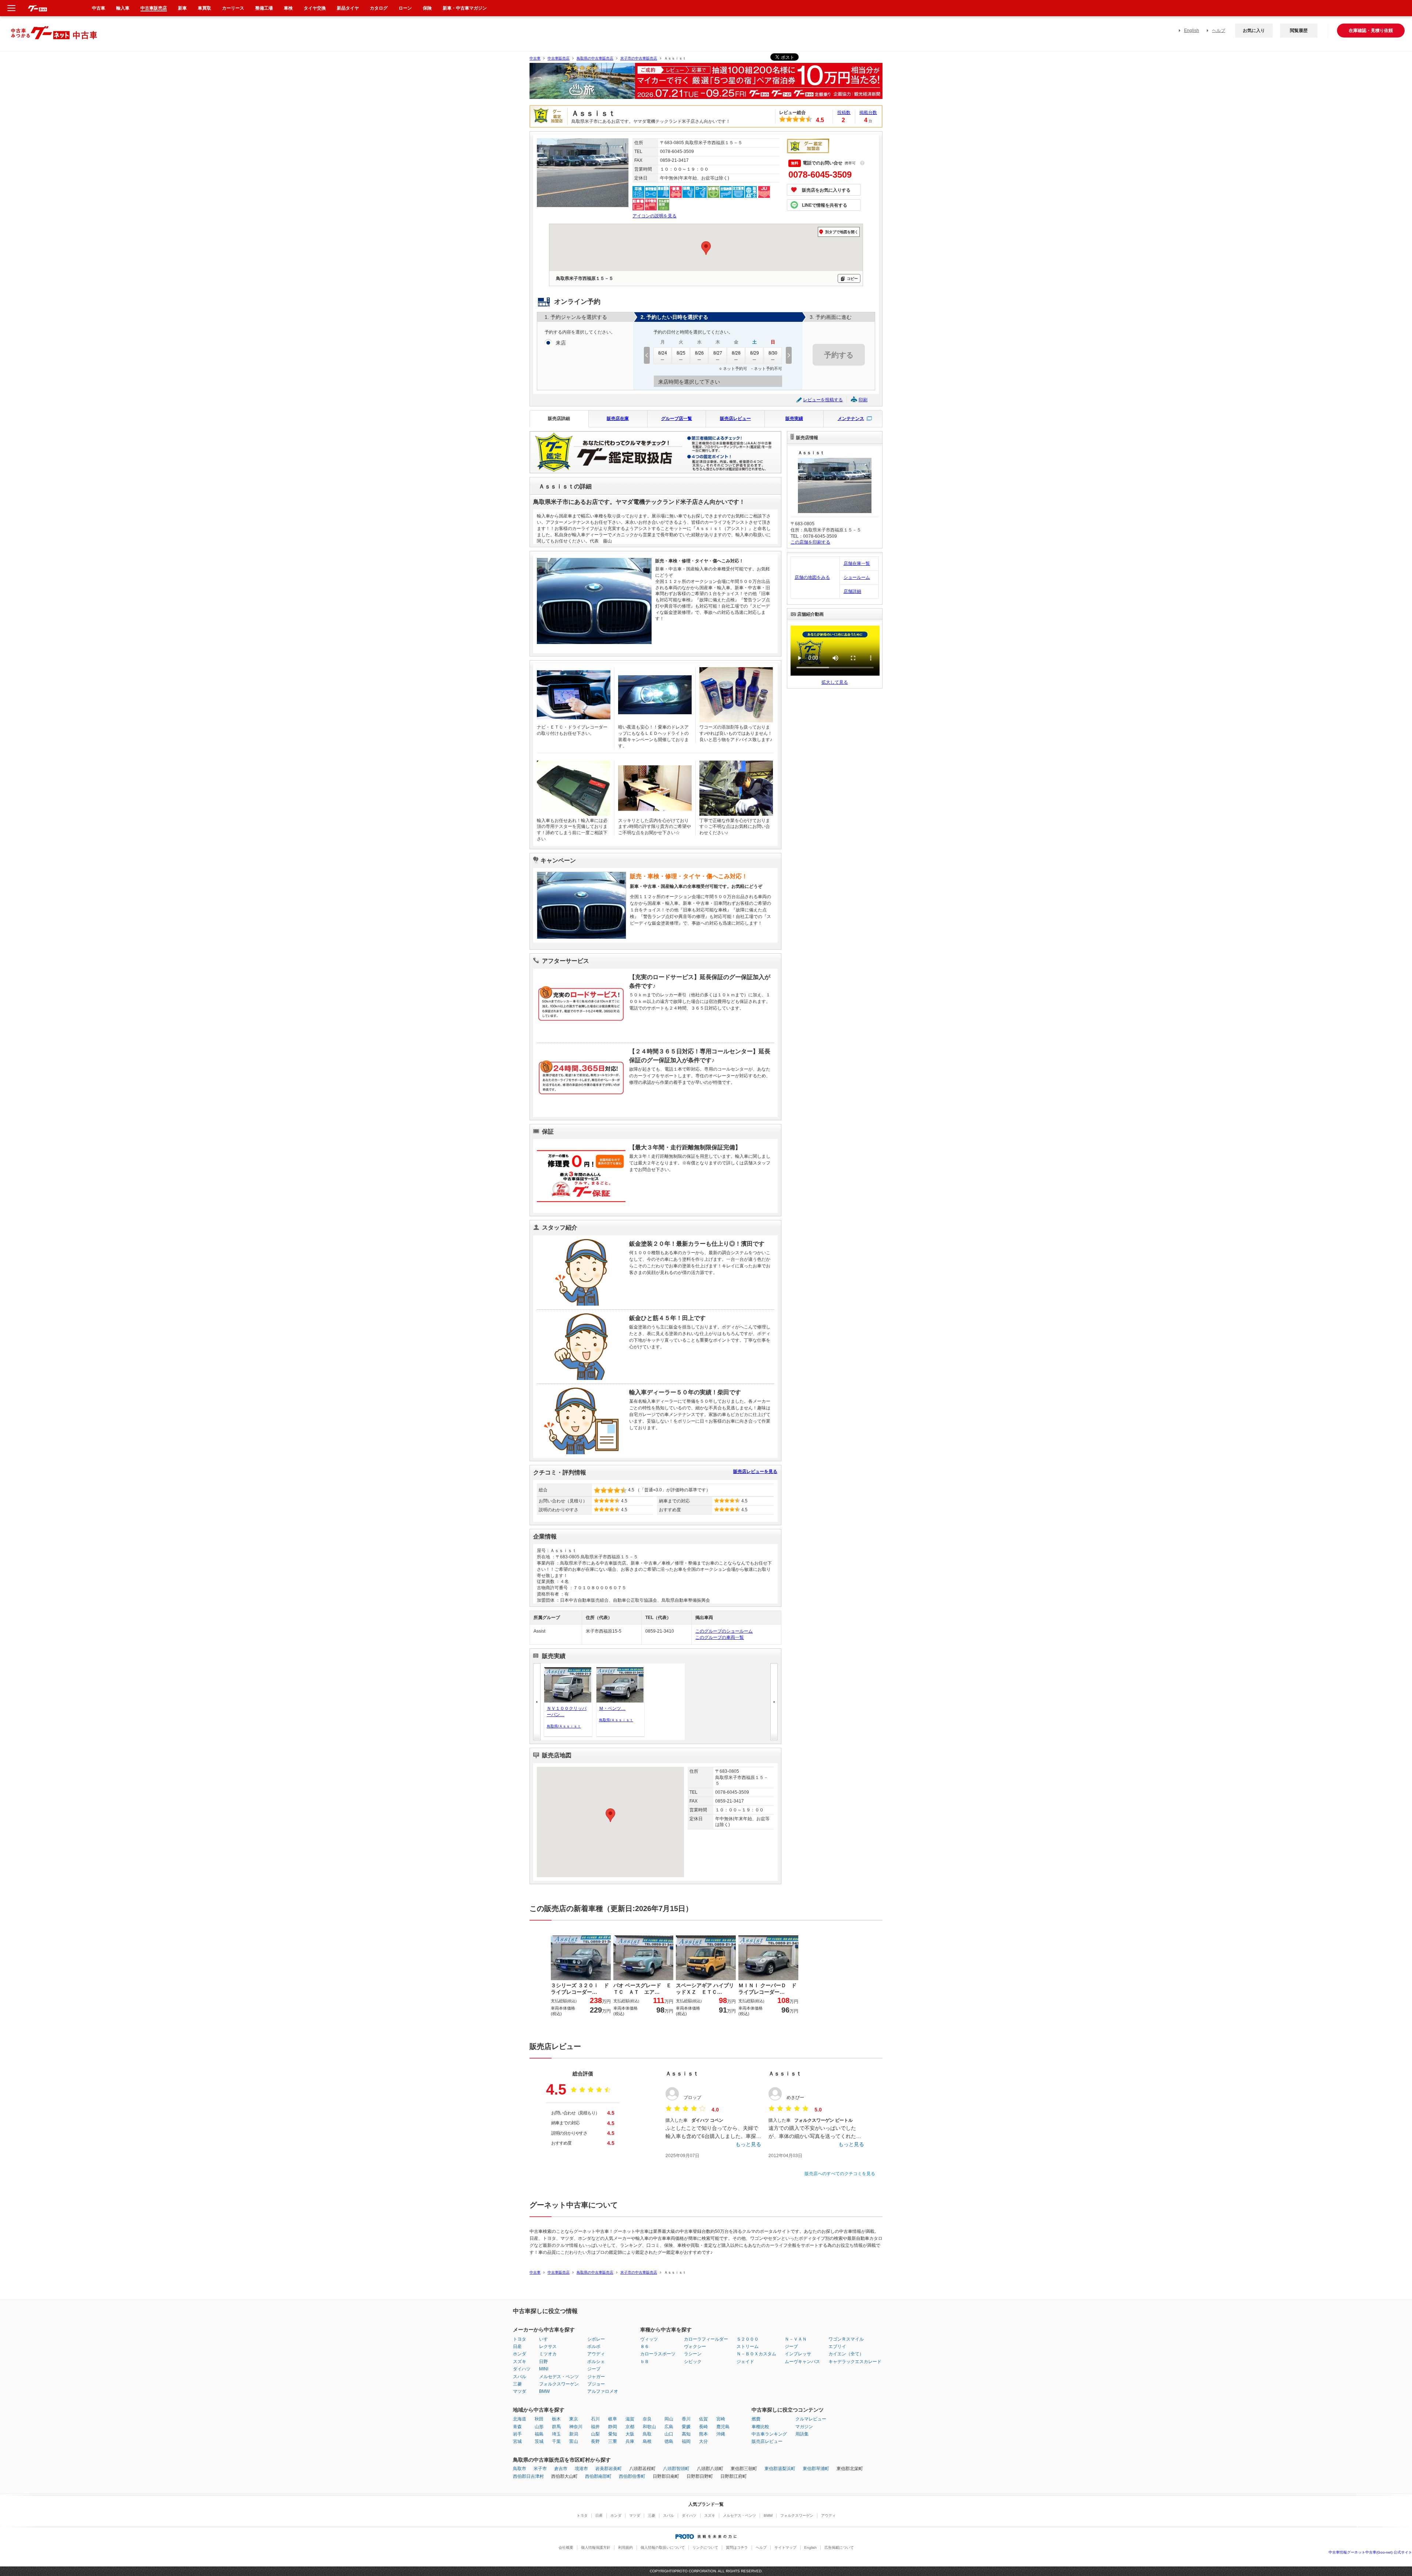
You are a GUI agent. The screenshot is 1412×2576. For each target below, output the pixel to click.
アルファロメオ (603, 2391)
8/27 (718, 353)
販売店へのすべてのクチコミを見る (840, 2174)
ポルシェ (596, 2362)
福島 (539, 2434)
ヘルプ (1219, 31)
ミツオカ (548, 2354)
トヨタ (520, 2339)
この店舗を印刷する (810, 542)
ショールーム (857, 577)
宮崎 (721, 2419)
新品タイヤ (348, 8)
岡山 (669, 2419)
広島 (669, 2427)
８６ (645, 2346)
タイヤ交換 (315, 8)
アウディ (596, 2354)
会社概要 (566, 2547)
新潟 (574, 2434)
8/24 (663, 353)
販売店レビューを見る (755, 1472)
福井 (595, 2427)
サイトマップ (785, 2547)
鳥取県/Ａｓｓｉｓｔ (564, 1726)
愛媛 (686, 2427)
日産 (517, 2346)
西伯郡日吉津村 (528, 2476)
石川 (595, 2419)
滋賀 (630, 2419)
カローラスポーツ (658, 2354)
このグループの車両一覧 (720, 1637)
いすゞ (546, 2339)
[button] (610, 1815)
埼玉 (556, 2434)
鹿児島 (723, 2427)
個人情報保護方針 (596, 2547)
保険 (427, 8)
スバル (520, 2377)
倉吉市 (561, 2469)
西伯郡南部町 (598, 2476)
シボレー (596, 2339)
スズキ (520, 2362)
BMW (544, 2391)
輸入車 (123, 8)
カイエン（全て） (846, 2354)
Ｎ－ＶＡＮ (796, 2339)
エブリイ (837, 2346)
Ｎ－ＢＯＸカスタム (756, 2354)
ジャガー (596, 2377)
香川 (686, 2419)
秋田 (539, 2419)
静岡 (613, 2427)
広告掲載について (839, 2547)
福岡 (686, 2441)
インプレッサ (798, 2354)
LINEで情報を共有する (825, 205)
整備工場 (264, 8)
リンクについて (705, 2547)
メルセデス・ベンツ (559, 2377)
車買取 (204, 8)
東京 (574, 2419)
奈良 (647, 2419)
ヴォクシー (695, 2346)
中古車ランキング (769, 2434)
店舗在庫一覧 (857, 563)
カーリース (233, 8)
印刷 (863, 400)
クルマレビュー (811, 2419)
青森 (517, 2427)
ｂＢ (645, 2362)
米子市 (540, 2469)
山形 (539, 2427)
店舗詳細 (852, 591)
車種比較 (760, 2427)
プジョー (596, 2384)
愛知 (613, 2434)
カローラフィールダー (706, 2339)
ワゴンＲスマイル (846, 2339)
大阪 (630, 2434)
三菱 (517, 2384)
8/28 (736, 353)
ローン (405, 8)
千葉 (556, 2441)
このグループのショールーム (724, 1631)
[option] (706, 84)
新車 (182, 8)
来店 (561, 343)
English (1192, 31)
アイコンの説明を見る (655, 216)
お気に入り (1254, 31)
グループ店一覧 (677, 419)
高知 (686, 2434)
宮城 (517, 2441)
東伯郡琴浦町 (816, 2469)
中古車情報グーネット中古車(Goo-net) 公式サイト (1370, 2552)
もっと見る (748, 2144)
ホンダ (520, 2354)
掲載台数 (868, 113)
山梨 (595, 2434)
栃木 (556, 2419)
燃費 (756, 2419)
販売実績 (794, 419)
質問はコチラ (737, 2547)
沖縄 (721, 2434)
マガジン (804, 2427)
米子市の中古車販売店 (639, 58)
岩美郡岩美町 (609, 2469)
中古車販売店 (559, 58)
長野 (595, 2441)
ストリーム (748, 2346)
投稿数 (844, 113)
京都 (630, 2427)
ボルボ (594, 2346)
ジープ (594, 2369)
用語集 (802, 2434)
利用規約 (625, 2547)
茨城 (539, 2441)
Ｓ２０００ (748, 2339)
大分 (703, 2441)
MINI (544, 2369)
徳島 (669, 2441)
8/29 (755, 353)
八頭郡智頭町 (676, 2469)
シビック (693, 2362)
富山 (574, 2441)
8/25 (681, 353)
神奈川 (576, 2427)
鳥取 (647, 2434)
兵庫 (630, 2441)
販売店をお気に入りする (826, 190)
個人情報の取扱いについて (663, 2547)
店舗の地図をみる (812, 577)
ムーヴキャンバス (802, 2362)
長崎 (703, 2427)
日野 (543, 2362)
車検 (288, 8)
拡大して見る (835, 682)
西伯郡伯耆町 (632, 2476)
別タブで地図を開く (842, 232)
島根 (647, 2441)
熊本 (703, 2434)
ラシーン (693, 2354)
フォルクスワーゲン (559, 2384)
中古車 (535, 58)
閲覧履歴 (1299, 31)
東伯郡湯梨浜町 (780, 2469)
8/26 (699, 353)
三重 (613, 2441)
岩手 (517, 2434)
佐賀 (703, 2419)
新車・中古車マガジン (465, 8)
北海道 (520, 2419)
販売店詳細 (559, 419)
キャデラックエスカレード (855, 2362)
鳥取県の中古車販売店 (595, 58)
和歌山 (649, 2427)
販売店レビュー (735, 419)
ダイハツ (522, 2369)
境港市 (581, 2469)
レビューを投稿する (823, 400)
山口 (669, 2434)
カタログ (379, 8)
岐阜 (613, 2419)
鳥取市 (520, 2469)
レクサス (548, 2346)
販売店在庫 (618, 419)
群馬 (556, 2427)
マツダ (520, 2391)
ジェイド (745, 2362)
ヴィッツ (649, 2339)
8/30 (773, 353)
